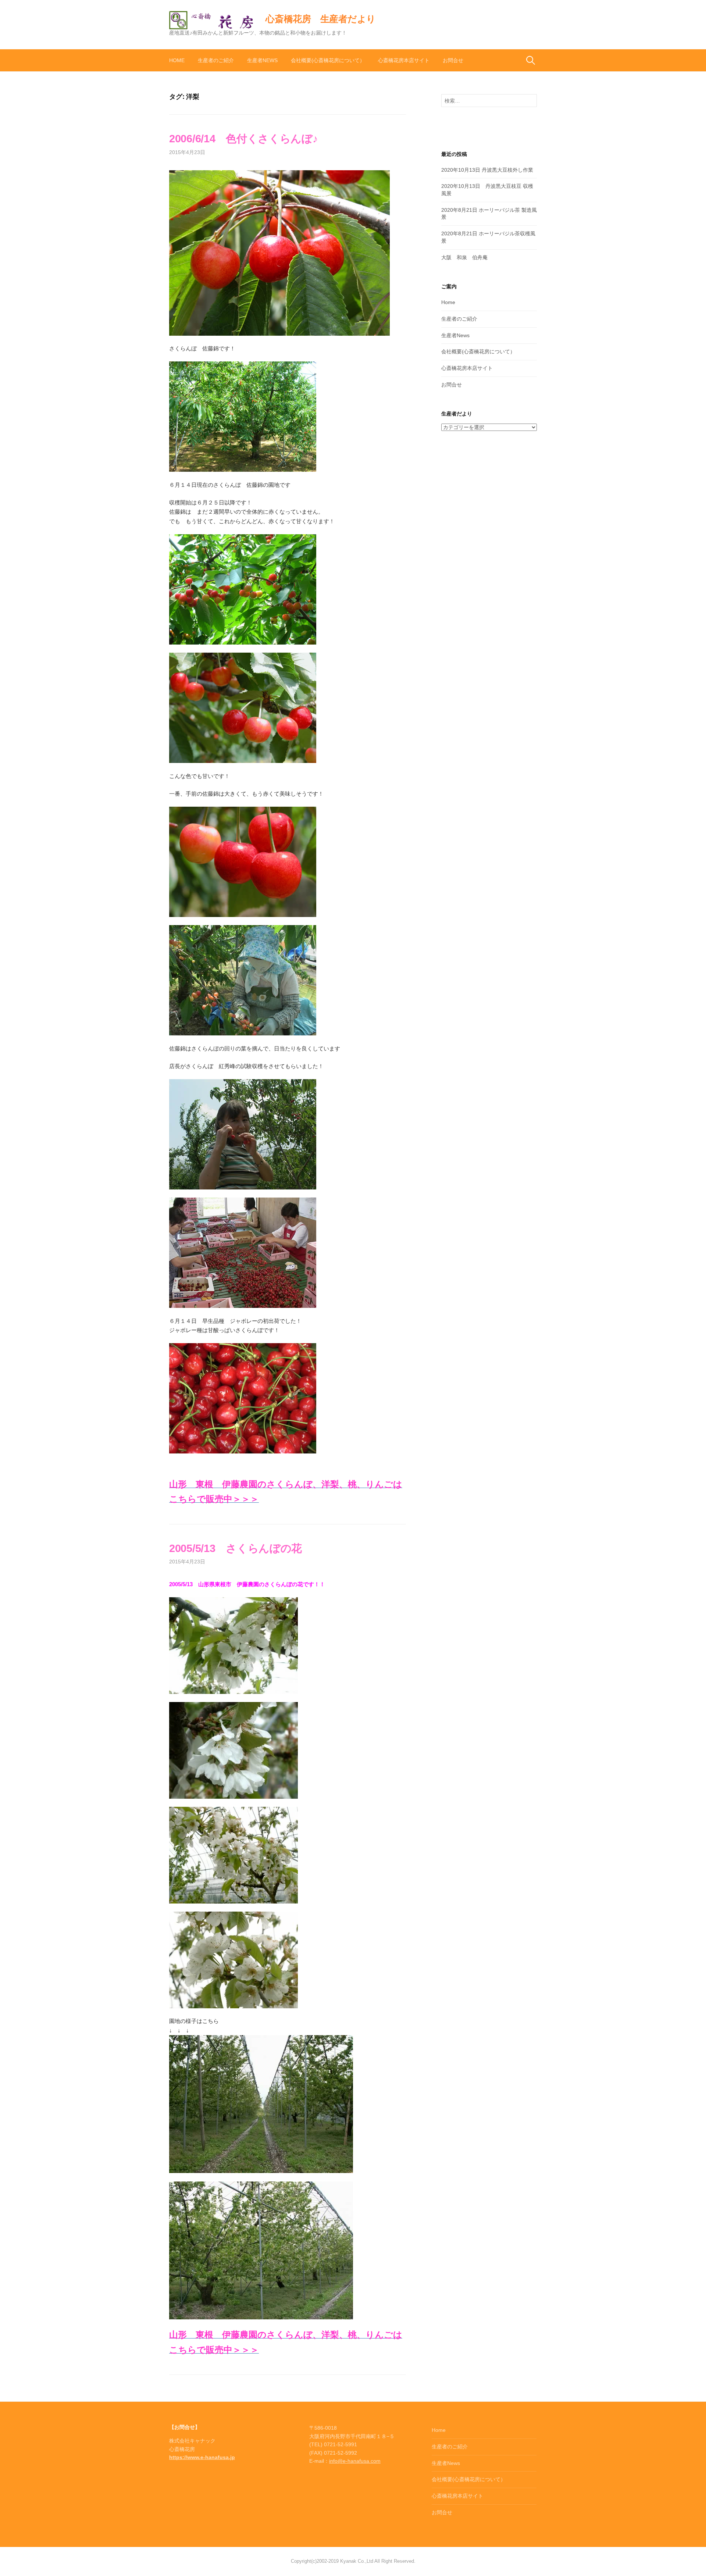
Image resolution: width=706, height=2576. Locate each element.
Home (177, 60)
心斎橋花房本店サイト (404, 60)
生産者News (262, 60)
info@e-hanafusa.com (355, 2461)
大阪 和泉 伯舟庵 (464, 257)
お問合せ (453, 60)
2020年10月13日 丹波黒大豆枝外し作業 (487, 170)
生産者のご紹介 (216, 60)
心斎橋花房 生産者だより (321, 19)
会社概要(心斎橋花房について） (328, 60)
